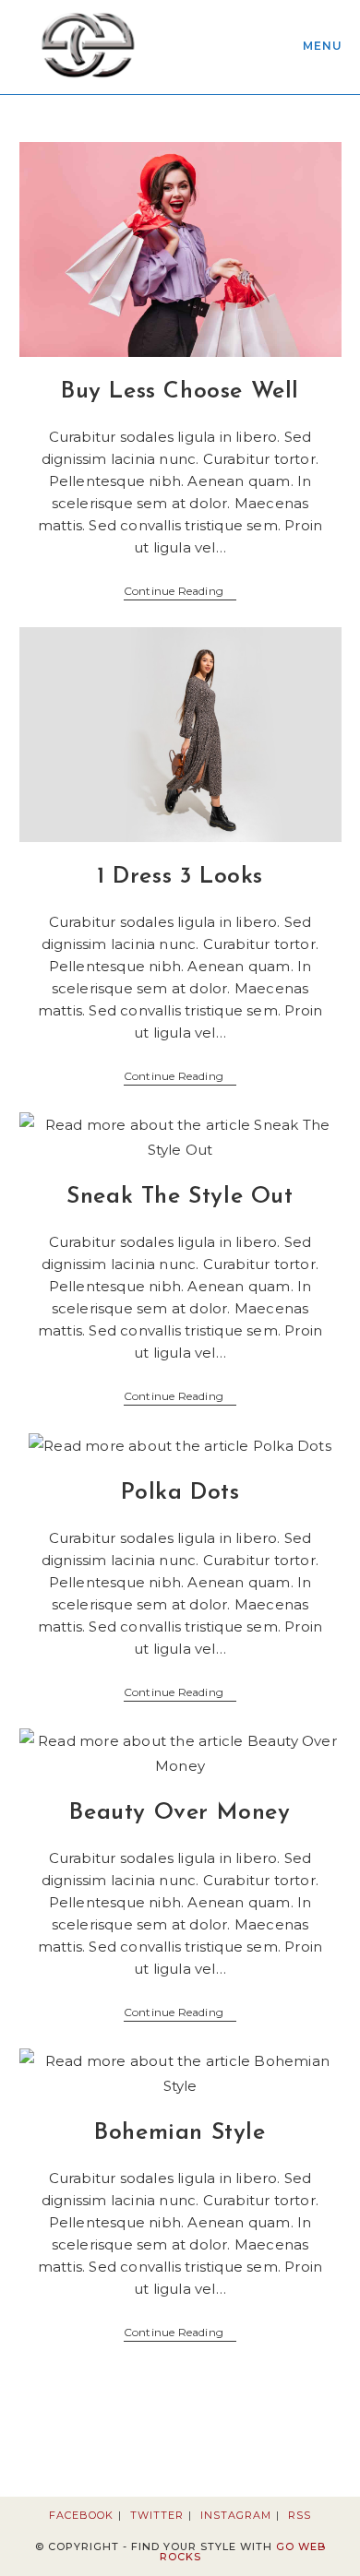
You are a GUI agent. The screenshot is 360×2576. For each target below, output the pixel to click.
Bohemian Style (180, 2133)
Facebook (81, 2515)
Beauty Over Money (180, 1813)
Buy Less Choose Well (180, 392)
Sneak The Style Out (180, 1197)
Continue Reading (180, 593)
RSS (300, 2515)
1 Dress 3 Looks (180, 877)
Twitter (157, 2515)
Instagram (236, 2515)
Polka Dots (180, 1493)
